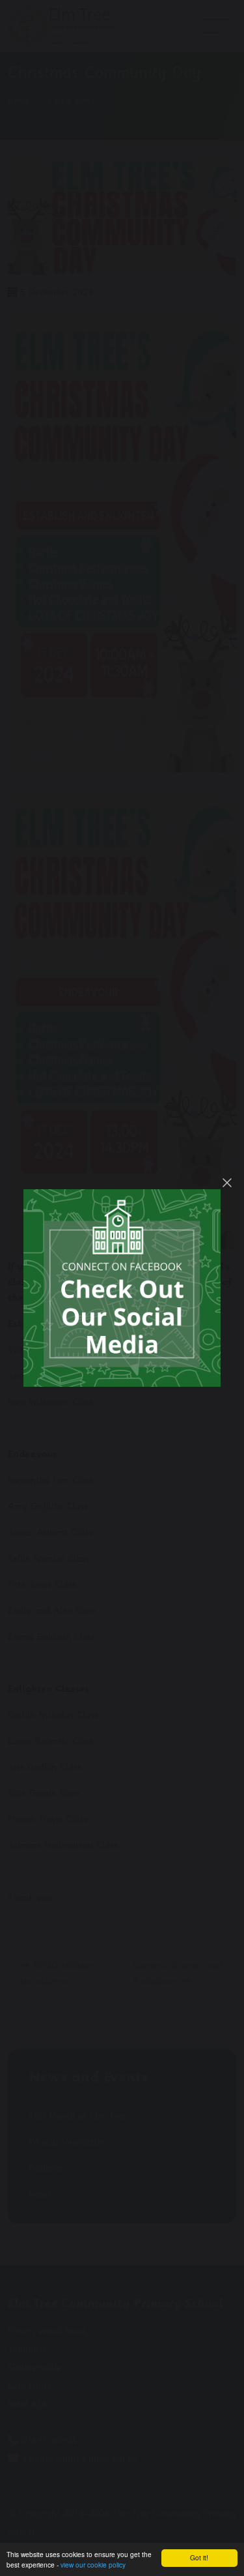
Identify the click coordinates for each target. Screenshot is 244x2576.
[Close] (227, 1183)
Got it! (199, 2557)
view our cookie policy (93, 2565)
